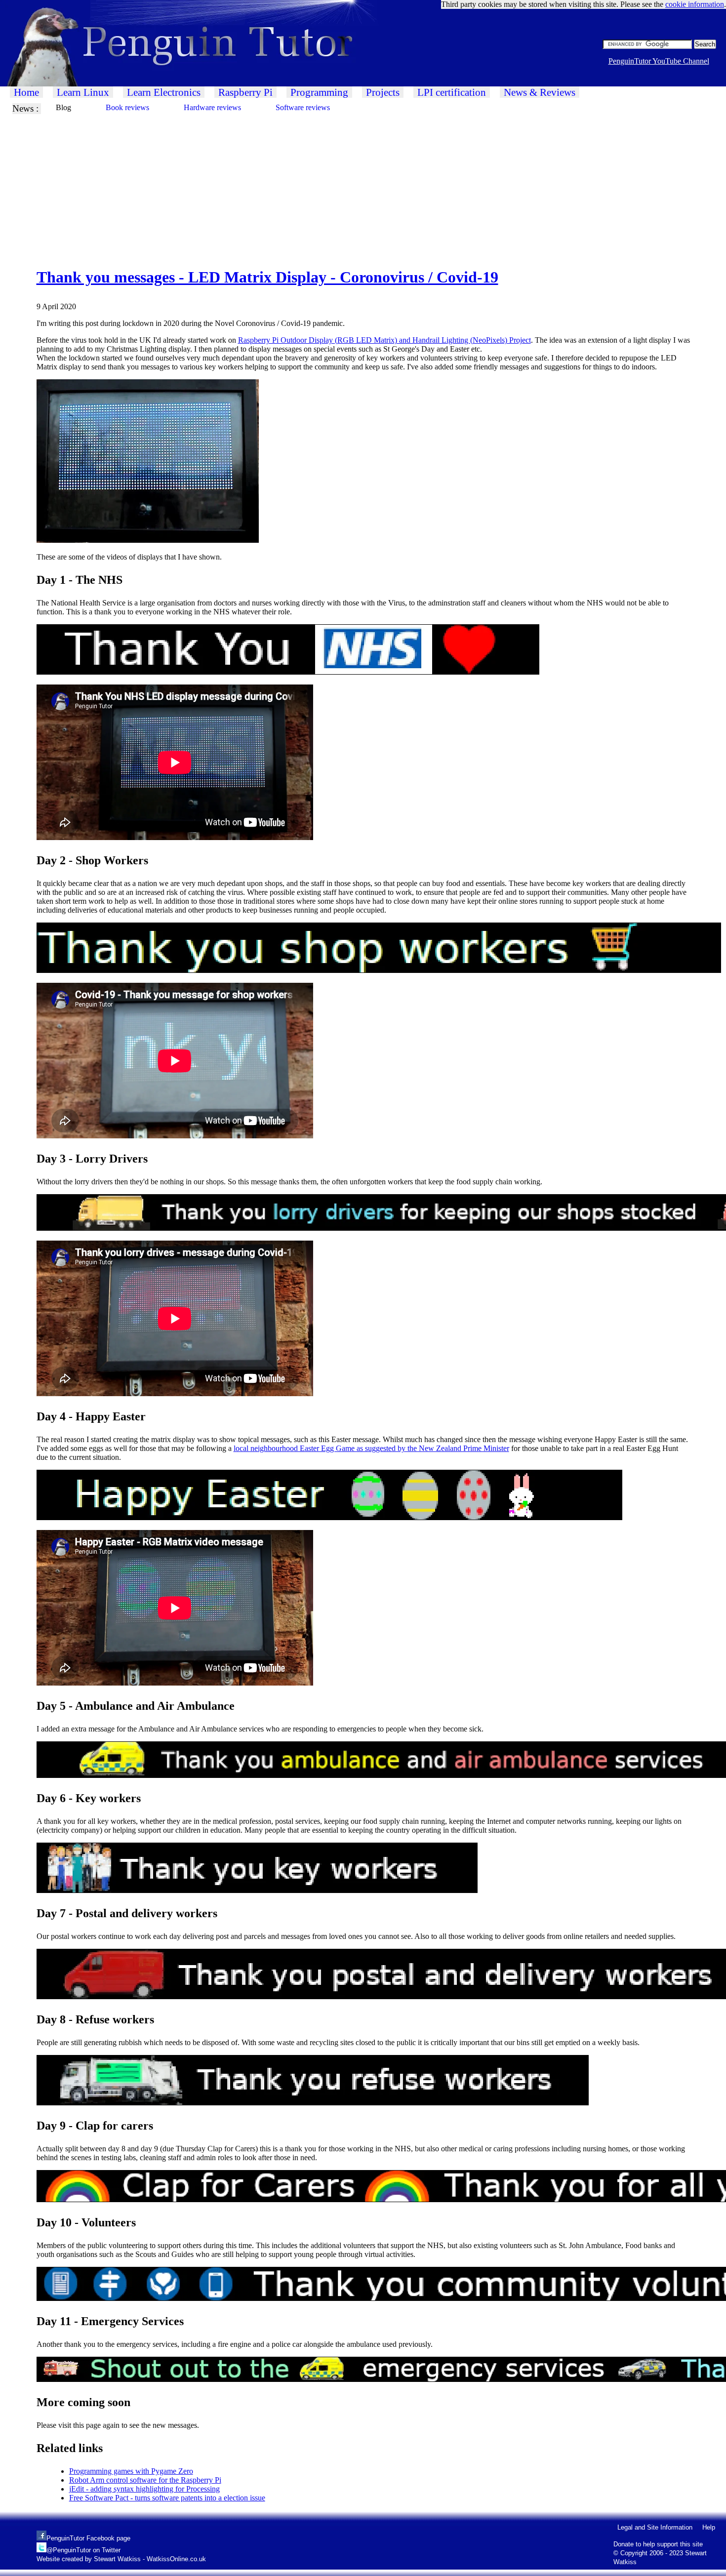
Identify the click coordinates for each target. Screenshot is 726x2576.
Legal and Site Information (655, 2527)
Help (709, 2527)
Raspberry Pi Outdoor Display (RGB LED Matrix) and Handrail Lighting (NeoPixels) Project (384, 340)
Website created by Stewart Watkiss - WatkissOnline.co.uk (121, 2559)
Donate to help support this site (658, 2544)
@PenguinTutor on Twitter (83, 2550)
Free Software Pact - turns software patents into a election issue (167, 2498)
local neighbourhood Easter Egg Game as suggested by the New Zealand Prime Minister (371, 1448)
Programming (319, 92)
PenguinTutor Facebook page (88, 2538)
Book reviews (127, 107)
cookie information (695, 4)
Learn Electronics (164, 92)
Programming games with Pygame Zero (131, 2471)
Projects (383, 92)
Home (26, 92)
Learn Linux (83, 92)
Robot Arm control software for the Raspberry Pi (145, 2480)
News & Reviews (540, 92)
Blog (63, 107)
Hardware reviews (212, 107)
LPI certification (452, 92)
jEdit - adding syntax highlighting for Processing (144, 2489)
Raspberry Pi (245, 92)
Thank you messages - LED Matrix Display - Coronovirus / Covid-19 (267, 277)
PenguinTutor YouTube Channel (659, 61)
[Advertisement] (296, 183)
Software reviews (303, 107)
